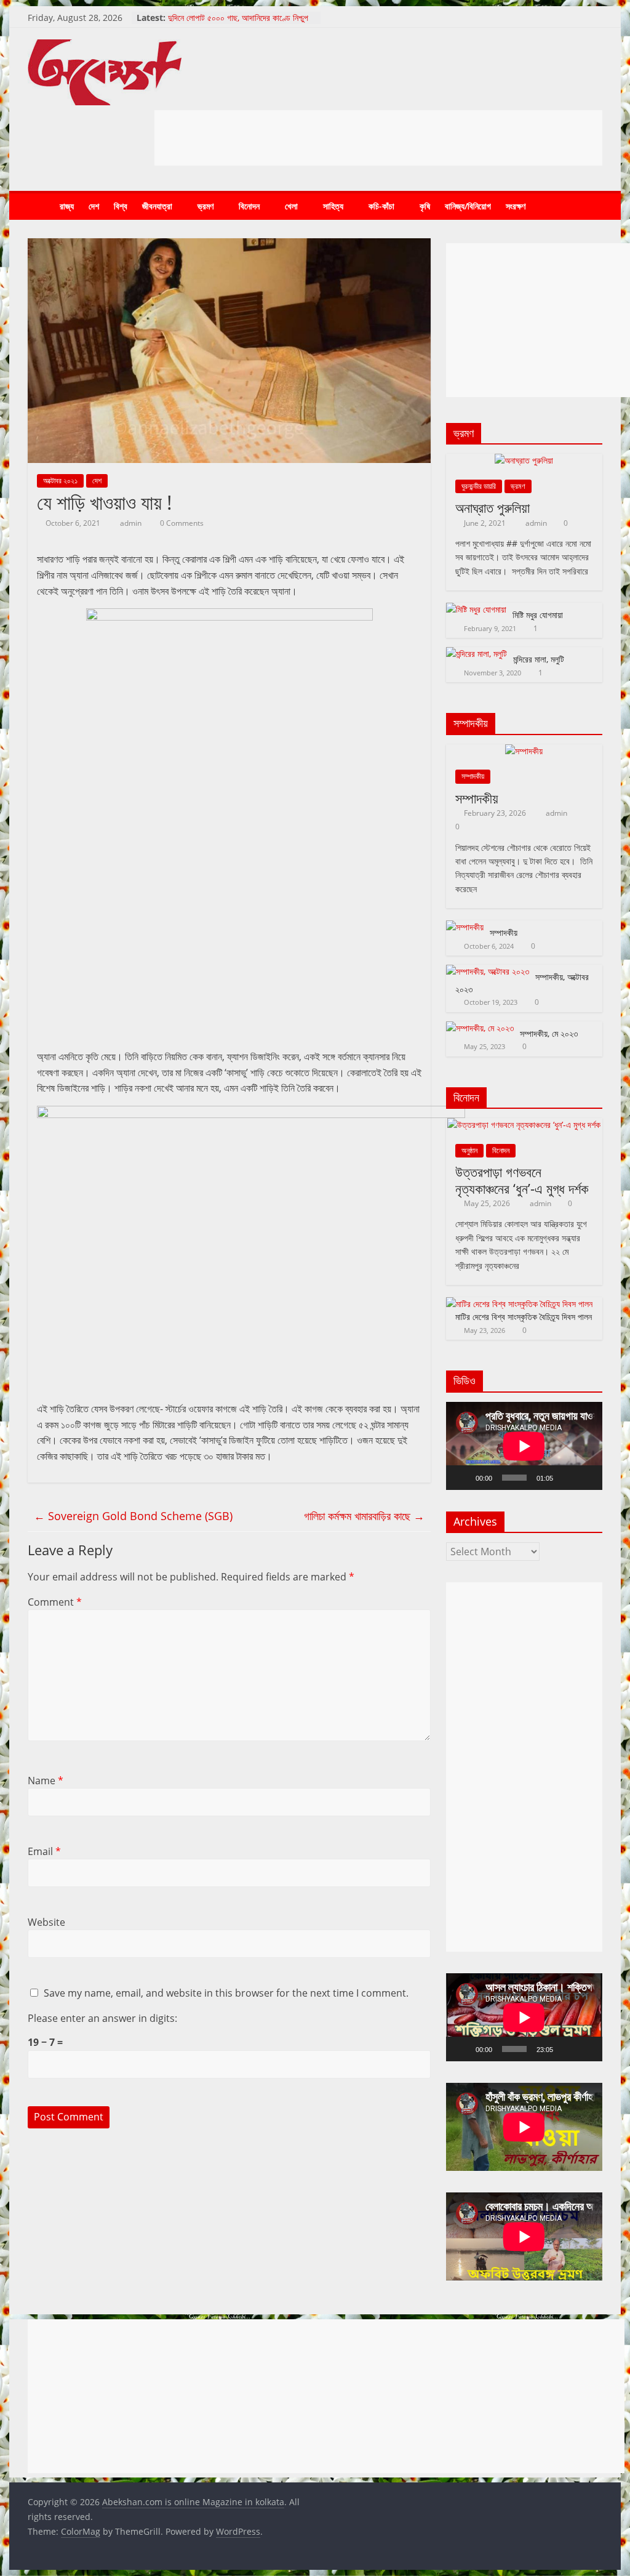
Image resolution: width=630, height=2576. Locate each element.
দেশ (94, 206)
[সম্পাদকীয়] (524, 751)
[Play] (462, 1478)
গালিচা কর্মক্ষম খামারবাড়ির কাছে (364, 1516)
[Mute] (567, 1478)
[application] (524, 1446)
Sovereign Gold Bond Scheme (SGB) (133, 1516)
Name (46, 1781)
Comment (55, 1602)
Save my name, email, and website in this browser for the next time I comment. (226, 1993)
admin (132, 523)
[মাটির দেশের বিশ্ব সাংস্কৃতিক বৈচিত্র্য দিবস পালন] (519, 1304)
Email (44, 1851)
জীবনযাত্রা (157, 206)
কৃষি (425, 206)
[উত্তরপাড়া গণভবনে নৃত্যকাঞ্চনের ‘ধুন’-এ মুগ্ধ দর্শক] (524, 1125)
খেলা (291, 206)
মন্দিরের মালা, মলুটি (539, 659)
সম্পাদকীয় (473, 776)
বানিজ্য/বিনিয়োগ (468, 206)
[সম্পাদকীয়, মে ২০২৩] (480, 1028)
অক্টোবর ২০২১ (60, 481)
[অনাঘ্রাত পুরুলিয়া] (524, 460)
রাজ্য (67, 206)
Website (46, 1922)
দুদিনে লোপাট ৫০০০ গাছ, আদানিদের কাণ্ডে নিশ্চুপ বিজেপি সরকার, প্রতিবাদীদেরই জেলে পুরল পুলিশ (238, 24)
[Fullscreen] (586, 1478)
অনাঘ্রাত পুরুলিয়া (492, 507)
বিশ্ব (121, 206)
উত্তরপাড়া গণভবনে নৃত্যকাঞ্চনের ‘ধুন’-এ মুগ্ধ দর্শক (522, 1180)
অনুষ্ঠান (469, 1150)
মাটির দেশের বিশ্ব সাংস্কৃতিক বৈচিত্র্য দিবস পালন (524, 1317)
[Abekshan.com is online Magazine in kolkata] (40, 207)
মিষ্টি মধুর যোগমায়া (538, 615)
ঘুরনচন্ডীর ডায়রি (479, 486)
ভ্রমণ (205, 206)
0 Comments (181, 523)
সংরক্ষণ (516, 206)
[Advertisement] (378, 138)
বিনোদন (249, 206)
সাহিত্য (333, 206)
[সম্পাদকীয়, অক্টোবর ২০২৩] (488, 971)
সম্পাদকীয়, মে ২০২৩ (549, 1033)
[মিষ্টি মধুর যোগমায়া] (476, 609)
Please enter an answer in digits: (102, 2018)
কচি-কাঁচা (381, 206)
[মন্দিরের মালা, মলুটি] (476, 654)
